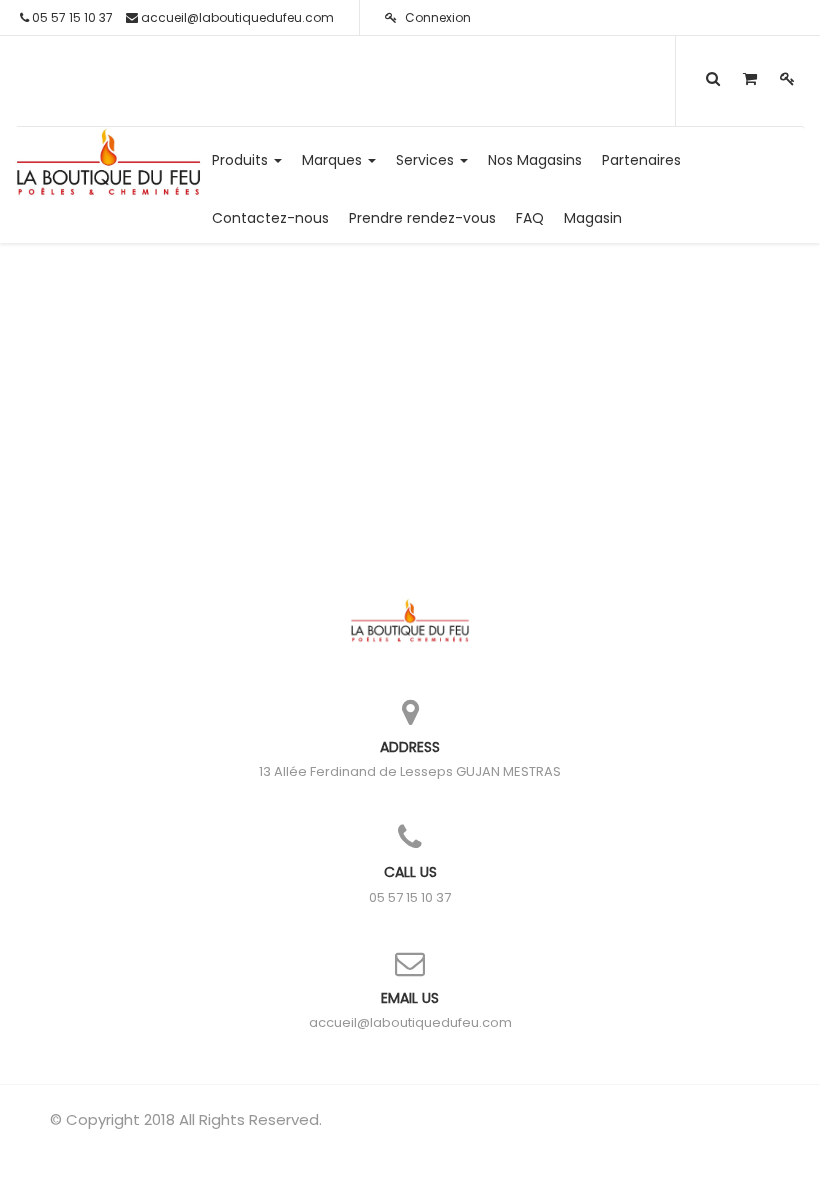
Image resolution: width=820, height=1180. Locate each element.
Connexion (436, 17)
